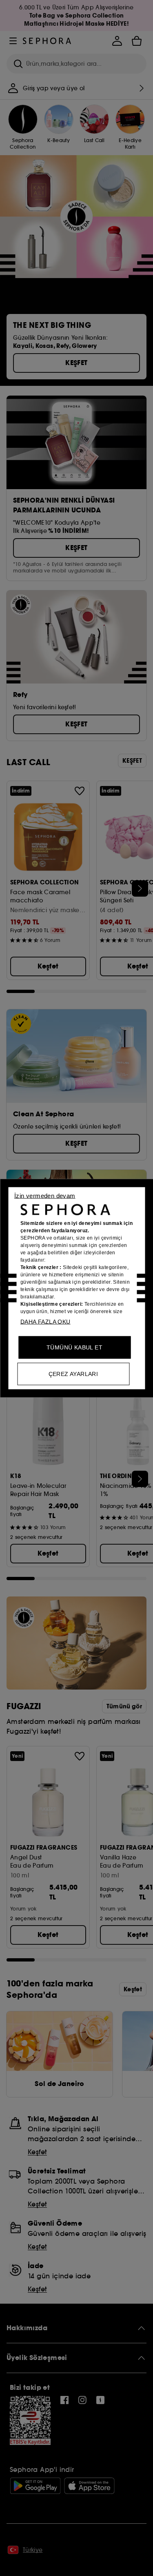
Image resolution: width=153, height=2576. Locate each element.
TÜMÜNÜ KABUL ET (74, 1347)
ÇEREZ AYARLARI (73, 1374)
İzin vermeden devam (45, 1195)
